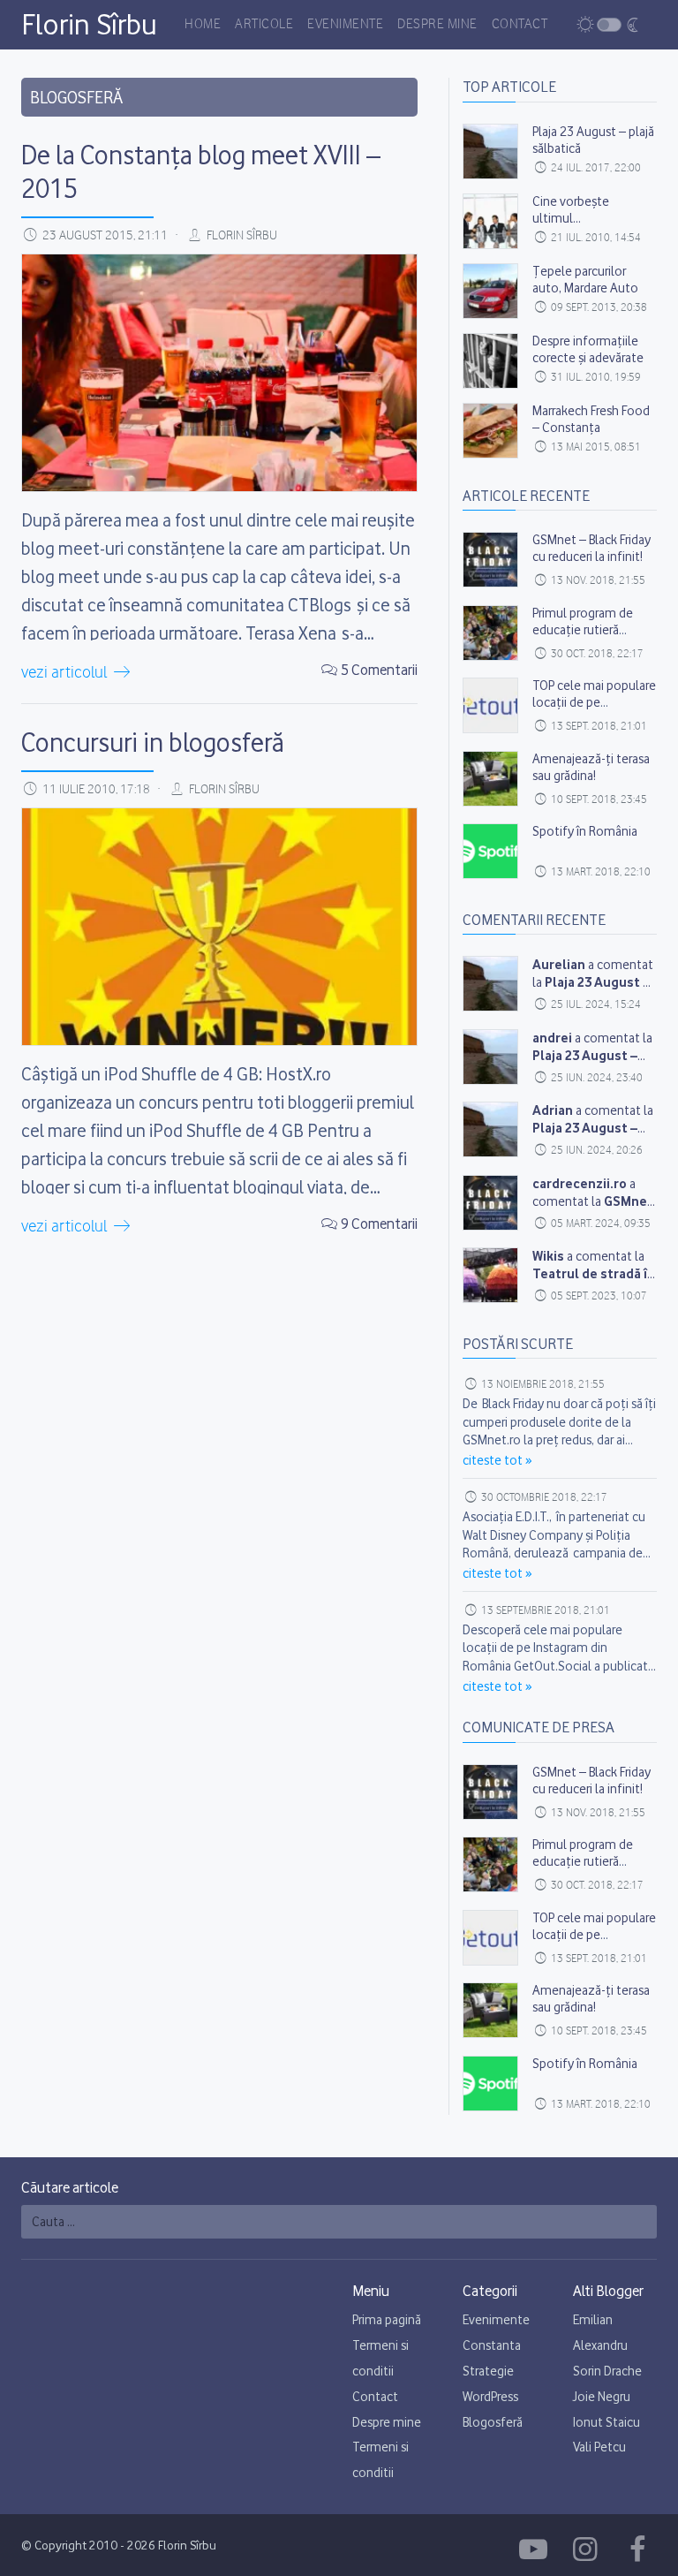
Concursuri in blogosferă (153, 742)
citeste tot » (497, 1460)
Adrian (553, 1110)
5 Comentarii (379, 670)
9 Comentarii (379, 1224)
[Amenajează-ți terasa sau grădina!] (490, 779)
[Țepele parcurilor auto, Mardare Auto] (490, 291)
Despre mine (437, 25)
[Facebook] (536, 2549)
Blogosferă (493, 2422)
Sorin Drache (607, 2371)
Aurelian (559, 964)
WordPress (490, 2397)
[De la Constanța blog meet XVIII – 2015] (219, 373)
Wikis (548, 1256)
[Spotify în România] (490, 851)
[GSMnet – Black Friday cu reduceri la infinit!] (490, 560)
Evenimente (345, 25)
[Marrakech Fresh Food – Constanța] (490, 431)
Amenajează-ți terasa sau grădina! (591, 767)
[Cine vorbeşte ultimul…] (490, 221)
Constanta (492, 2345)
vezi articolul (66, 673)
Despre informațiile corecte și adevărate (588, 349)
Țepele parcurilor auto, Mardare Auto (585, 280)
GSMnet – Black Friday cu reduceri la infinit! (591, 548)
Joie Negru (602, 2397)
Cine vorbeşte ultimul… (571, 210)
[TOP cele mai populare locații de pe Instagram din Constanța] (490, 705)
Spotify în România (585, 831)
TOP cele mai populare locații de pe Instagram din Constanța (594, 711)
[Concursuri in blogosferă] (219, 927)
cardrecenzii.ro (580, 1183)
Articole (264, 25)
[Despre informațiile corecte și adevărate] (490, 361)
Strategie (488, 2371)
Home (203, 25)
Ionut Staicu (606, 2422)
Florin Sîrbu (89, 24)
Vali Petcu (599, 2447)
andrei (552, 1038)
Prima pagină (387, 2320)
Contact (520, 25)
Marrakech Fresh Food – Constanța (591, 419)
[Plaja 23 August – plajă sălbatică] (490, 152)
